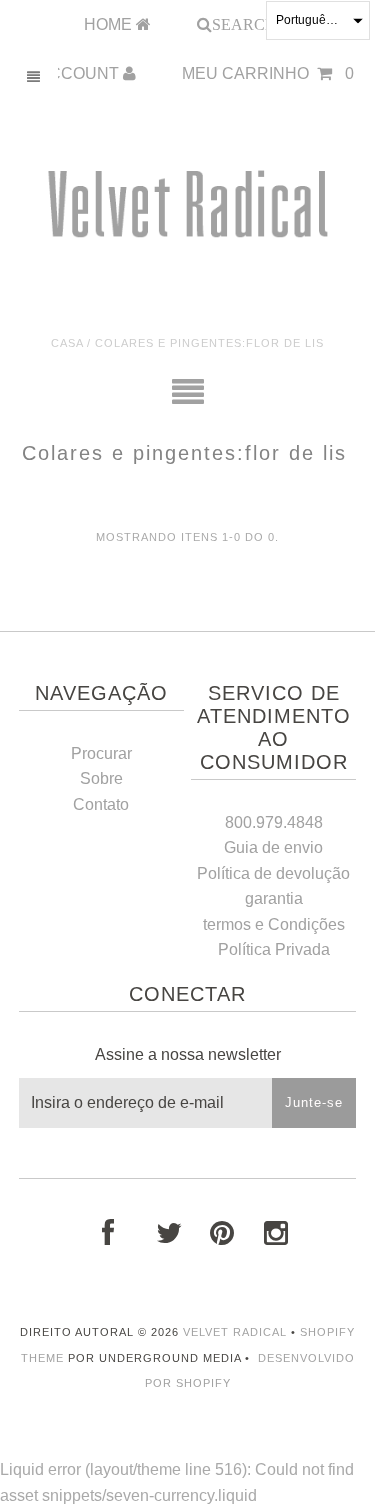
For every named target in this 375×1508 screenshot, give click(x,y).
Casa (67, 343)
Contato (101, 804)
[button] (318, 20)
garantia (274, 898)
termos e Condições (274, 924)
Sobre (101, 778)
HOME (110, 24)
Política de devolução (273, 873)
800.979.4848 (274, 822)
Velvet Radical (235, 1332)
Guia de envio (273, 847)
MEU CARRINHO (268, 73)
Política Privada (274, 949)
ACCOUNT (80, 73)
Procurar (101, 753)
